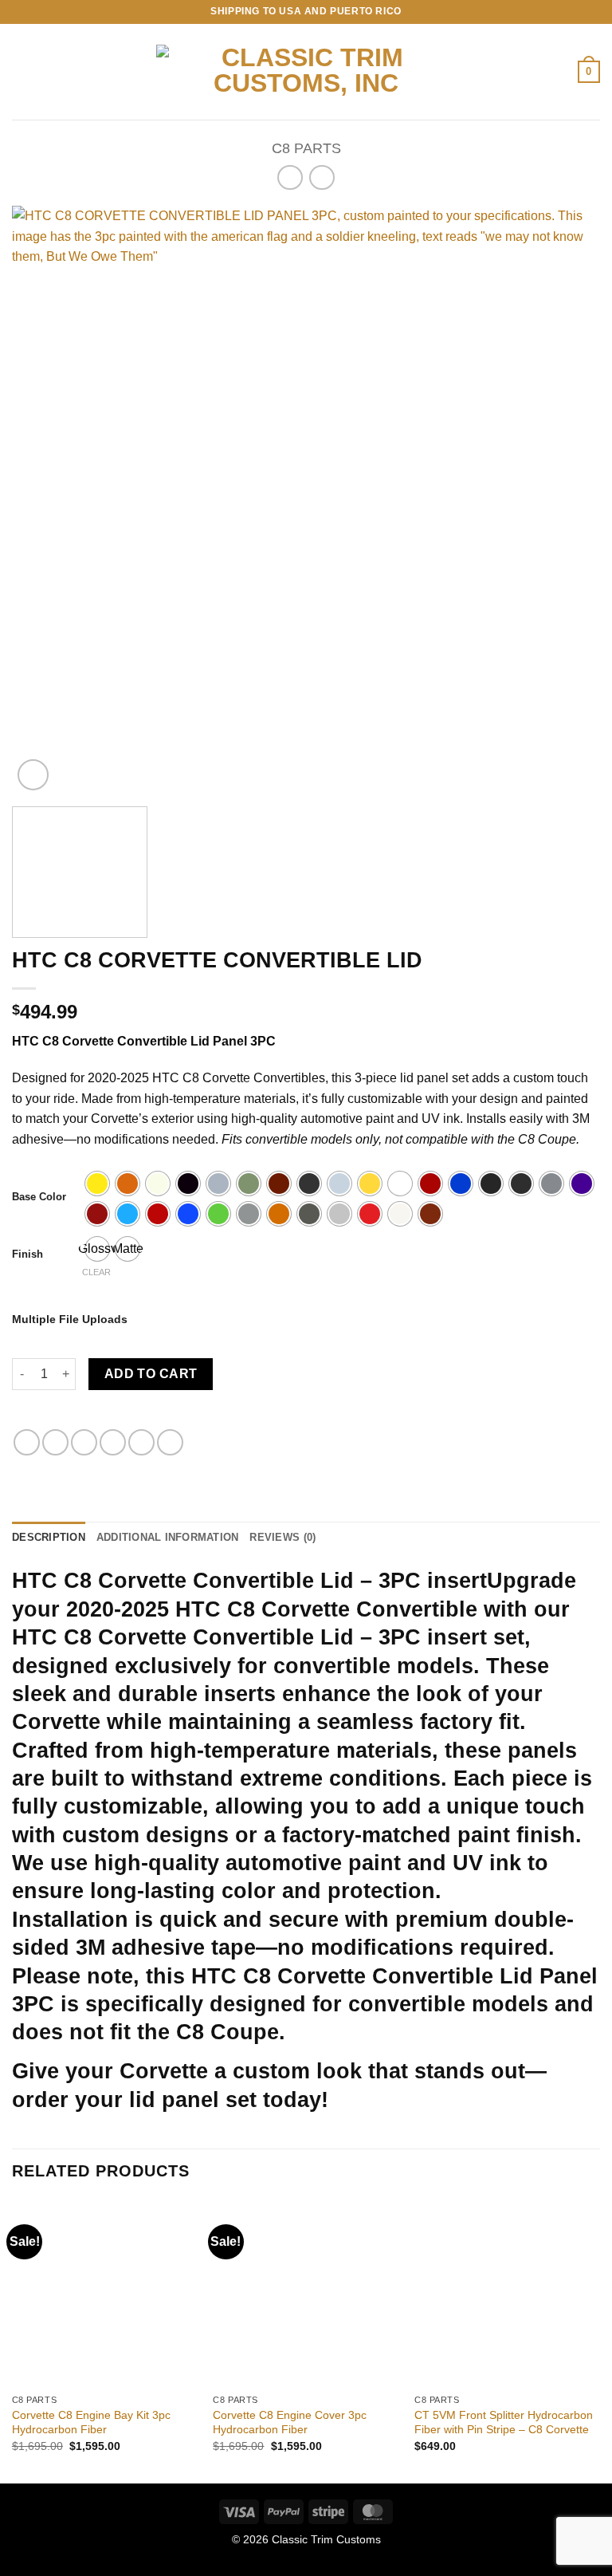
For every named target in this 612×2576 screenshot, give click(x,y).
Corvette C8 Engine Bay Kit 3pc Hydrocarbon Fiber (91, 2422)
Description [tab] (49, 1537)
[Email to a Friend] (113, 1442)
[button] (22, 71)
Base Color (39, 1197)
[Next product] (290, 177)
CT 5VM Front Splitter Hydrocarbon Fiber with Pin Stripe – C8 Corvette (504, 2422)
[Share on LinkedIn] (170, 1442)
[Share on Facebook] (55, 1442)
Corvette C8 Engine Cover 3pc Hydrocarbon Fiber (290, 2422)
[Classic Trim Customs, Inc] (306, 72)
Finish (27, 1255)
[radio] (97, 1184)
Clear (96, 1272)
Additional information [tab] (168, 1537)
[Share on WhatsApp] (27, 1442)
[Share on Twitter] (84, 1442)
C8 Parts (306, 148)
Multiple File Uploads (70, 1319)
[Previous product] (322, 177)
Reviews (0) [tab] (282, 1537)
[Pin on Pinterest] (141, 1442)
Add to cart (151, 1374)
